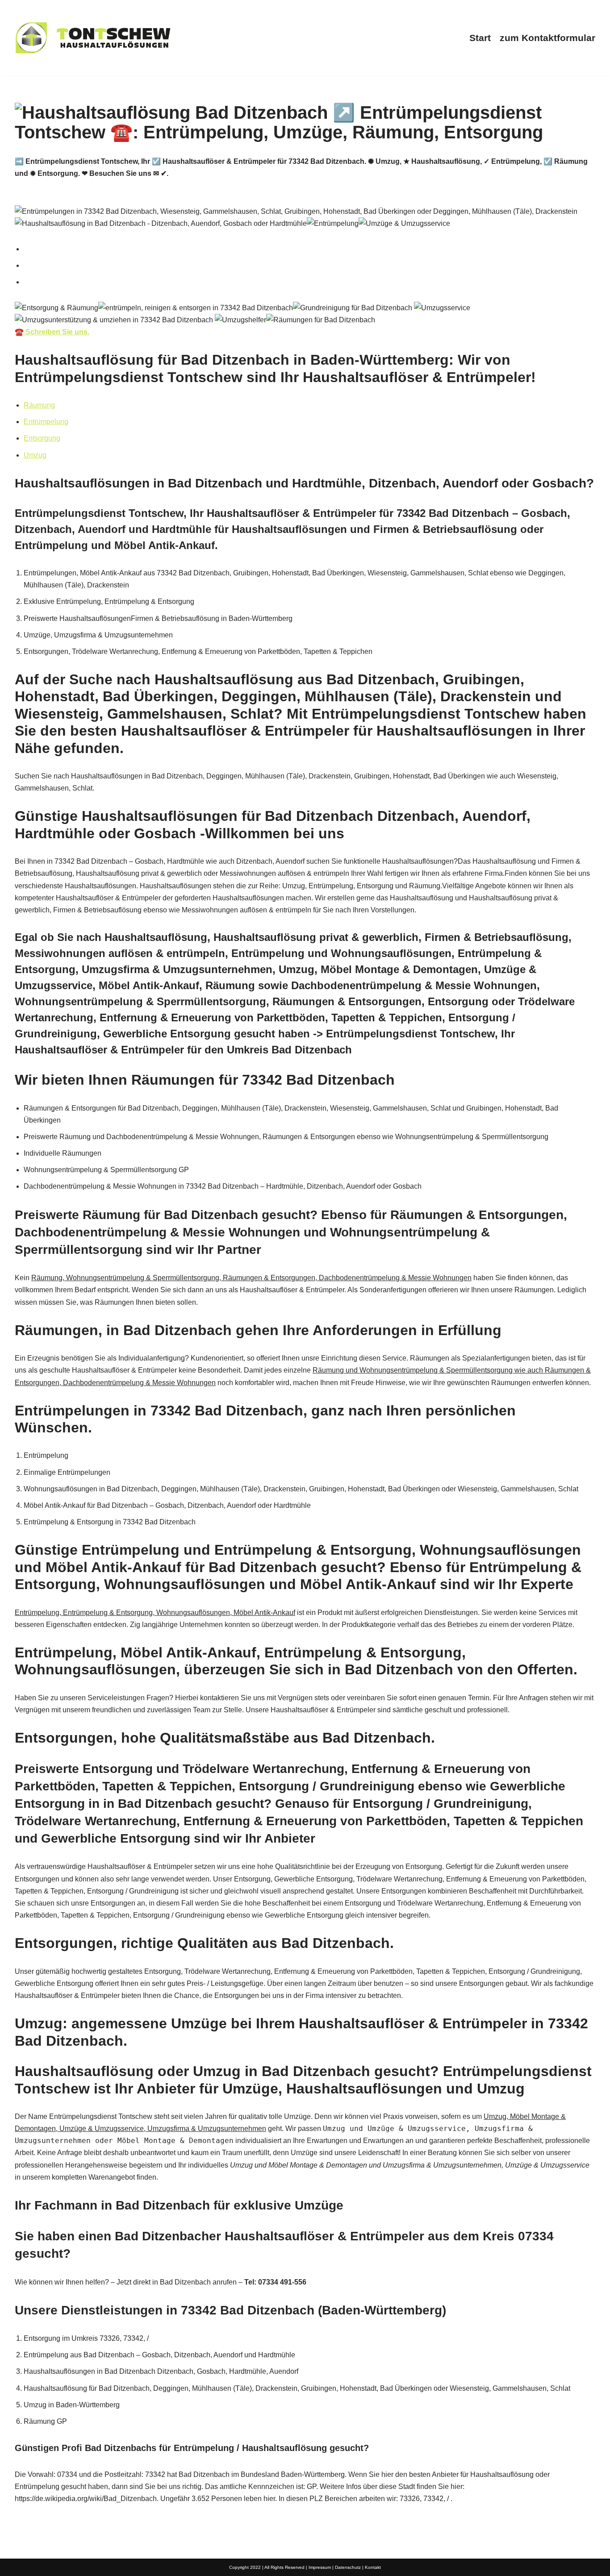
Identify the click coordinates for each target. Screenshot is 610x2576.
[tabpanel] (305, 320)
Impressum (320, 2567)
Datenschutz (348, 2567)
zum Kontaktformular (547, 38)
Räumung (39, 405)
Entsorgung (42, 438)
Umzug (35, 455)
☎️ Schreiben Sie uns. (52, 332)
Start (480, 38)
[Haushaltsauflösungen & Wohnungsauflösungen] (93, 38)
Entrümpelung (46, 422)
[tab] (309, 249)
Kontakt (373, 2567)
